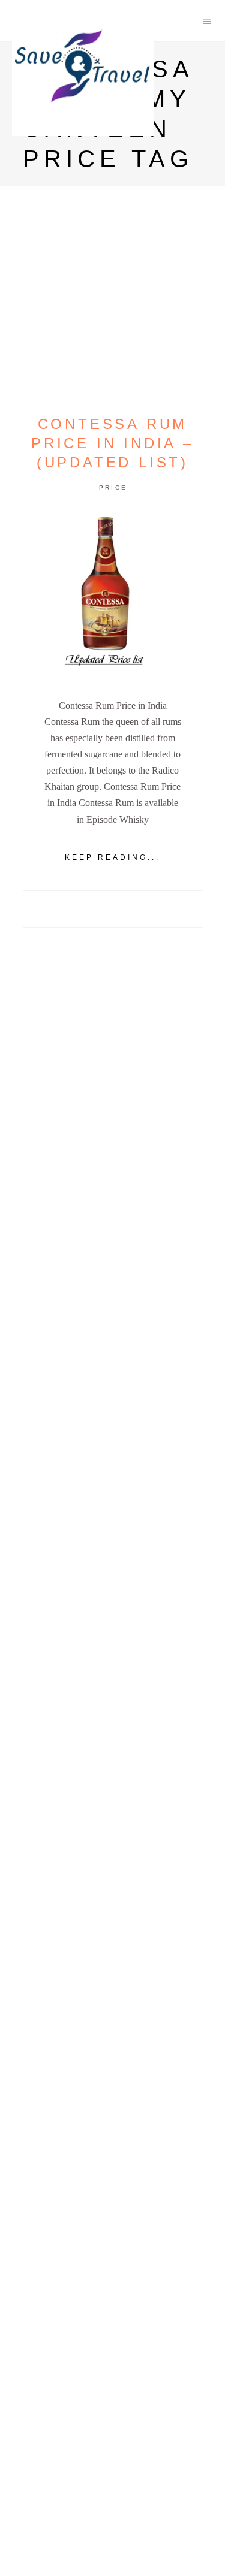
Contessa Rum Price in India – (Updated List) (112, 443)
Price (113, 487)
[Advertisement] (112, 1416)
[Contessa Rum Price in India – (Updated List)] (113, 597)
